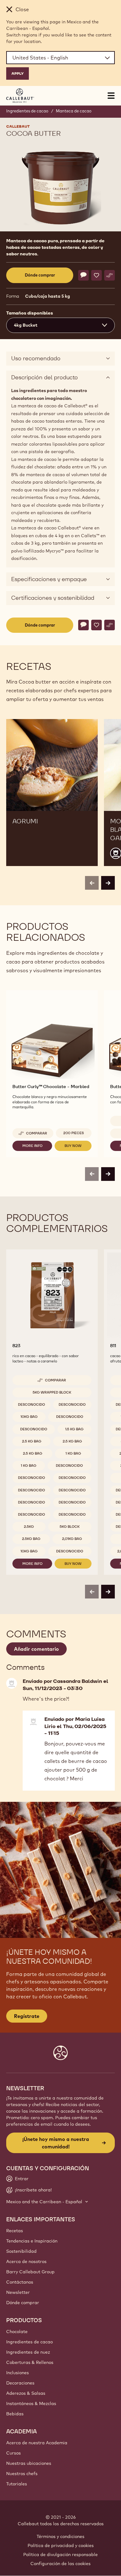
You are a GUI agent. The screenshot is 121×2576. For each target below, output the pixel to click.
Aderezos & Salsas (26, 2393)
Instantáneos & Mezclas (31, 2403)
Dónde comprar (23, 2303)
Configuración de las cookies (60, 2564)
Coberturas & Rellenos (30, 2362)
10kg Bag (29, 1417)
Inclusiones (18, 2373)
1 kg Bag (73, 1453)
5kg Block (70, 1527)
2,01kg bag (72, 1539)
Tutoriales (17, 2484)
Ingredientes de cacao (27, 111)
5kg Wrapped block (52, 1392)
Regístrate (27, 2016)
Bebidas (15, 2414)
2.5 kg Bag (32, 1441)
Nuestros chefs (22, 2474)
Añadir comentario (36, 1649)
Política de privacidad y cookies (61, 2545)
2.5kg (29, 1527)
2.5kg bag (31, 1539)
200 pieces (74, 1133)
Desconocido (31, 1404)
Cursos (13, 2453)
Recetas (15, 2231)
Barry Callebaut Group (30, 2272)
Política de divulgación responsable (60, 2555)
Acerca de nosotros (26, 2261)
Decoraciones (20, 2383)
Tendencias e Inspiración (32, 2241)
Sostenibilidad (21, 2251)
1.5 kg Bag (74, 1429)
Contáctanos (20, 2282)
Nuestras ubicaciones (29, 2463)
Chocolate (17, 2332)
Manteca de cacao (74, 111)
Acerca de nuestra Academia (37, 2443)
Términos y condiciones (60, 2536)
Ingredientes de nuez (28, 2352)
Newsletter (18, 2292)
